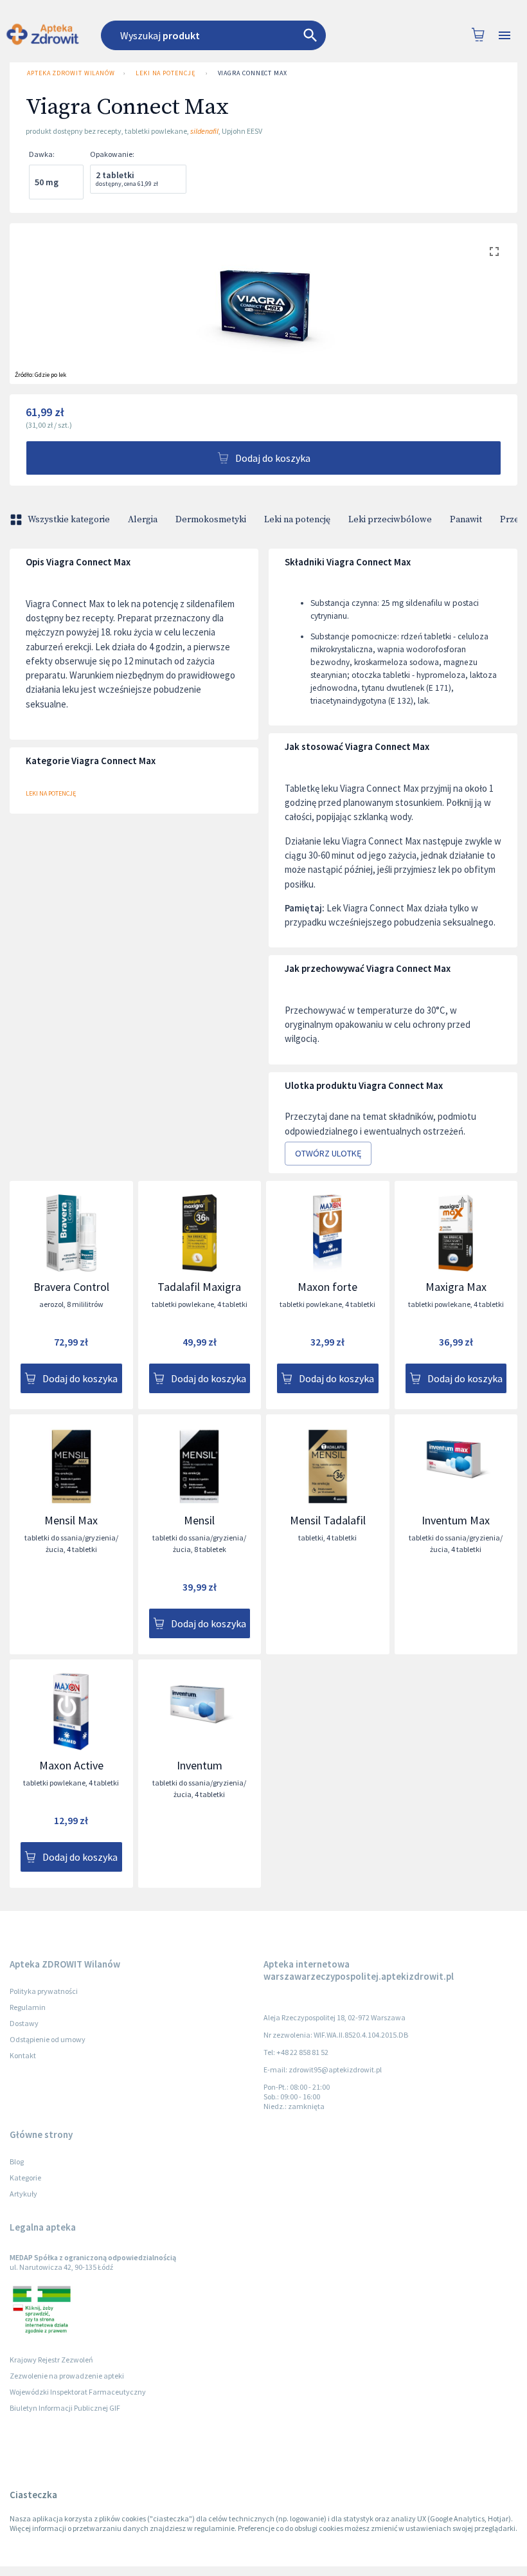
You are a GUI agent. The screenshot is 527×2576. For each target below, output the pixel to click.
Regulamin (28, 2007)
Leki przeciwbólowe (390, 520)
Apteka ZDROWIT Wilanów (71, 73)
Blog (17, 2161)
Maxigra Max (456, 1287)
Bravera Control (71, 1287)
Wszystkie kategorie (69, 520)
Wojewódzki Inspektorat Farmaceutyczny (78, 2392)
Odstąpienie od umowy (48, 2039)
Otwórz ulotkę (328, 1153)
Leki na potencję (165, 73)
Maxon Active (71, 1765)
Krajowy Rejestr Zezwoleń (51, 2360)
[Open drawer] (505, 36)
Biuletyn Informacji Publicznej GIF (65, 2408)
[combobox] (233, 35)
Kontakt (23, 2055)
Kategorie (25, 2178)
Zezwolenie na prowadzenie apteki (67, 2376)
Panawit (466, 520)
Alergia (143, 520)
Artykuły (23, 2194)
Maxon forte (327, 1287)
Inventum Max (456, 1520)
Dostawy (24, 2023)
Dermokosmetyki (211, 520)
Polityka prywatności (44, 1991)
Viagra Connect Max (253, 73)
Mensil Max (71, 1520)
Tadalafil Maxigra (199, 1287)
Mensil (199, 1520)
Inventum (200, 1765)
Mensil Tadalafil (328, 1520)
